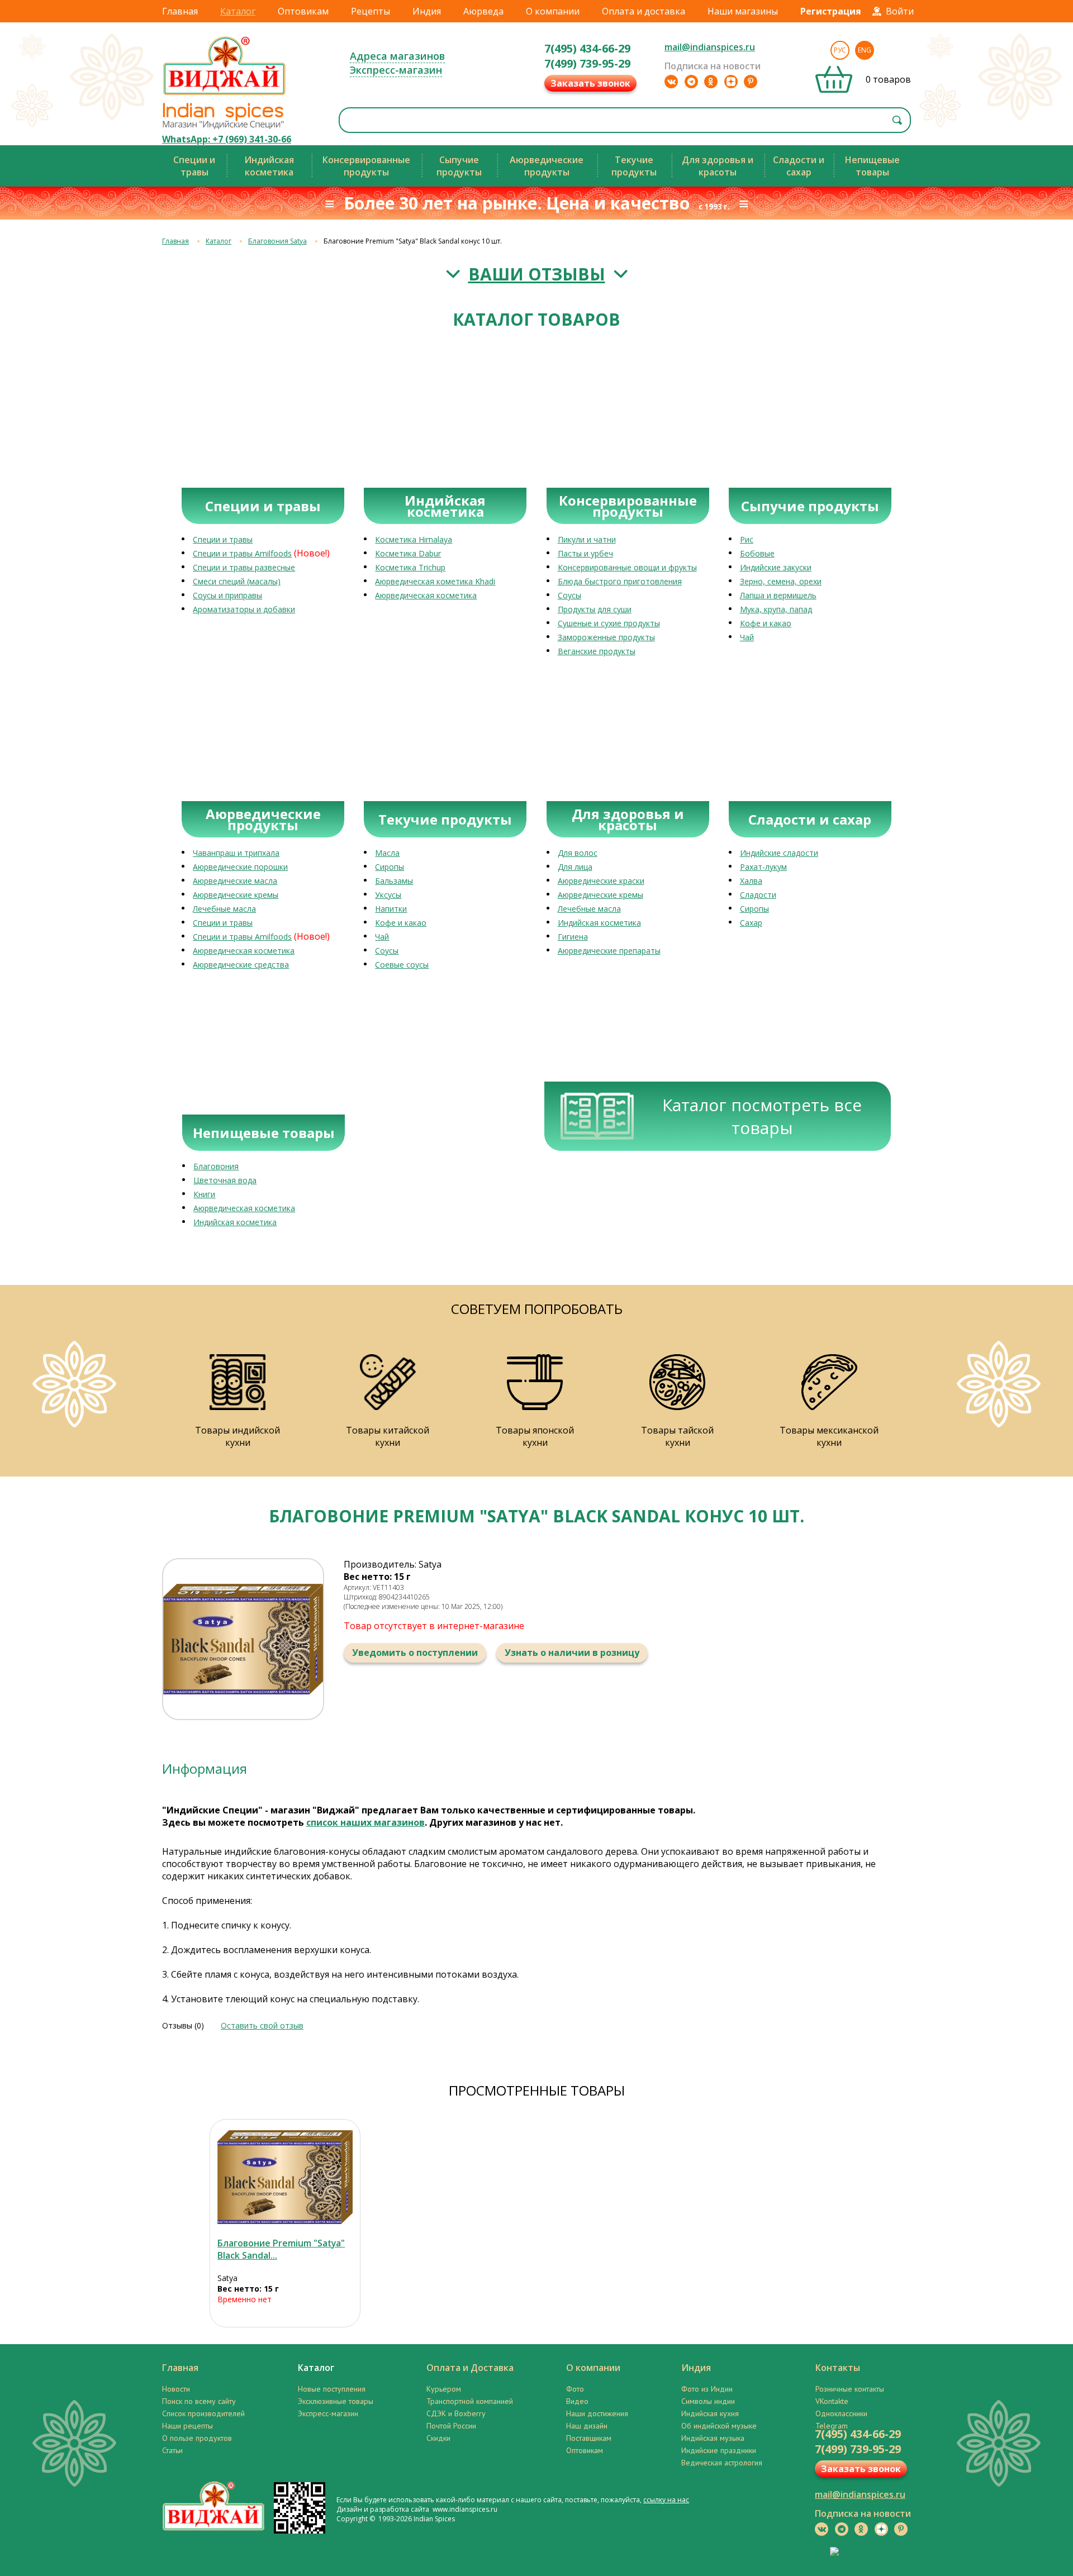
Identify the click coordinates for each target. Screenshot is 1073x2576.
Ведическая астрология (722, 2463)
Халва (751, 881)
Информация (205, 1768)
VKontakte (832, 2401)
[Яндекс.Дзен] (731, 82)
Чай (747, 637)
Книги (204, 1194)
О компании (553, 11)
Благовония (216, 1166)
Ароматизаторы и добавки (244, 609)
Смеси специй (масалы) (237, 581)
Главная (180, 11)
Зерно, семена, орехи (781, 581)
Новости (176, 2389)
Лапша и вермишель (778, 595)
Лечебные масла (224, 909)
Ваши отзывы (537, 274)
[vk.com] (671, 82)
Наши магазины (743, 11)
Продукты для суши (595, 609)
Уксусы (388, 895)
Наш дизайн (587, 2426)
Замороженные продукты (606, 637)
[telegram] (691, 82)
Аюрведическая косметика (426, 595)
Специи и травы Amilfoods (242, 553)
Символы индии (708, 2401)
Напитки (391, 909)
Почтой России (451, 2426)
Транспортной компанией (470, 2401)
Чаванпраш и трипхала (236, 853)
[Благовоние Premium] (285, 2177)
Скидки (438, 2438)
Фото (575, 2389)
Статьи (172, 2450)
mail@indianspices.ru (710, 47)
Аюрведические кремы (236, 895)
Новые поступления (332, 2389)
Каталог (238, 11)
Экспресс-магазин (396, 70)
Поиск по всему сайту (199, 2401)
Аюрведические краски (601, 881)
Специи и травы (223, 539)
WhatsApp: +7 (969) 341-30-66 (227, 139)
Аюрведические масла (235, 881)
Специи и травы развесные (244, 567)
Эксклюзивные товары (336, 2401)
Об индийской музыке (719, 2426)
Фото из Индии (707, 2389)
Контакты (838, 2368)
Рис (747, 539)
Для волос (578, 853)
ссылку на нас (666, 2500)
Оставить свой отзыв (262, 2025)
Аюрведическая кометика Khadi (435, 581)
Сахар (751, 923)
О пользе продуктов (197, 2438)
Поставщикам (589, 2438)
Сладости (758, 895)
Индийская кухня (710, 2413)
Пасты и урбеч (585, 553)
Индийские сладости (779, 853)
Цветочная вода (225, 1180)
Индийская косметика (599, 923)
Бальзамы (394, 881)
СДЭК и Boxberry (456, 2413)
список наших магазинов (365, 1822)
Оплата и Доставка (470, 2368)
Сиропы (390, 867)
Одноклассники (841, 2413)
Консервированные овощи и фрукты (627, 567)
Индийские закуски (776, 567)
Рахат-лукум (763, 867)
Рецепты (371, 11)
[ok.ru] (711, 82)
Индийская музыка (713, 2438)
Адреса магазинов (397, 56)
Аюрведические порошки (240, 867)
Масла (387, 853)
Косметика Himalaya (414, 539)
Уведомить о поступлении (415, 1653)
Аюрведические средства (241, 965)
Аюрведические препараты (609, 951)
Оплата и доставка (644, 11)
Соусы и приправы (227, 595)
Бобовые (757, 553)
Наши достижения (597, 2413)
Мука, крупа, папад (776, 609)
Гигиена (573, 937)
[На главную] (225, 94)
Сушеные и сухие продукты (609, 623)
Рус (840, 50)
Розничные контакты (850, 2389)
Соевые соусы (402, 965)
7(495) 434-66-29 (587, 48)
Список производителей (203, 2413)
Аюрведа (483, 11)
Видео (577, 2401)
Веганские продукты (597, 651)
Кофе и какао (766, 623)
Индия (427, 11)
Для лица (575, 867)
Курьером (444, 2389)
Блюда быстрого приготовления (620, 581)
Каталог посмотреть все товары (762, 1116)
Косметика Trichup (410, 567)
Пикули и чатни (587, 539)
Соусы (569, 595)
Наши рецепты (187, 2426)
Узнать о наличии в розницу (572, 1653)
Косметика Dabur (408, 553)
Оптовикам (303, 11)
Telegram (832, 2426)
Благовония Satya (277, 241)
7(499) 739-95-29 (587, 63)
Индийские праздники (719, 2450)
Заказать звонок (590, 83)
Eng (865, 50)
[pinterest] (751, 82)
